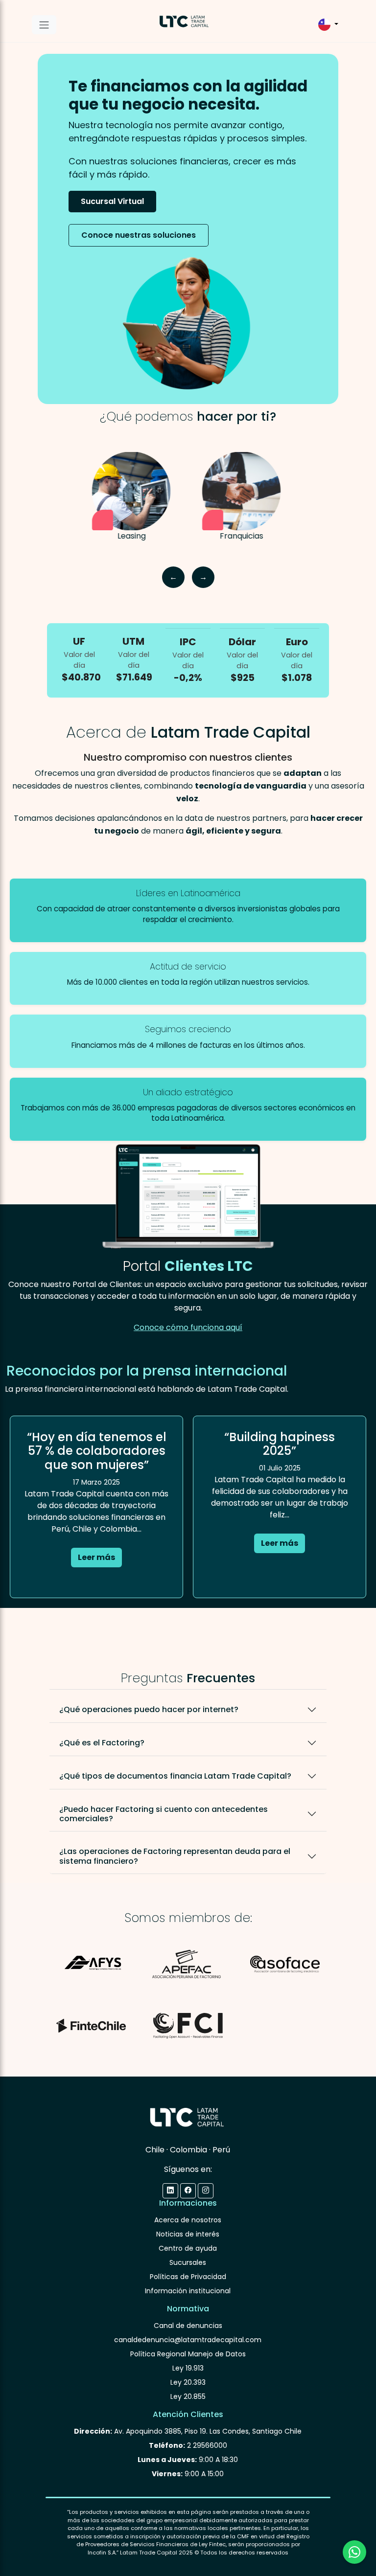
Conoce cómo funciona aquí (188, 1327)
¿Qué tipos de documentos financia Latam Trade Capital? (175, 1776)
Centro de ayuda (188, 2248)
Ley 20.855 (188, 2396)
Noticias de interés (188, 2234)
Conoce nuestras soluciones (139, 235)
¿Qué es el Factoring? (102, 1743)
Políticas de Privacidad (188, 2277)
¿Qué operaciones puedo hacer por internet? (149, 1709)
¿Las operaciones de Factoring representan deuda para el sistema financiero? (175, 1856)
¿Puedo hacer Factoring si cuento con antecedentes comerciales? (164, 1814)
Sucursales (188, 2262)
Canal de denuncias (188, 2326)
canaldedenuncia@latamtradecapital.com (188, 2340)
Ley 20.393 (188, 2382)
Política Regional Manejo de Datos (188, 2354)
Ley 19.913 (188, 2368)
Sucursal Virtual (112, 201)
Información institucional (188, 2291)
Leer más (96, 1557)
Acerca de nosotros (188, 2220)
